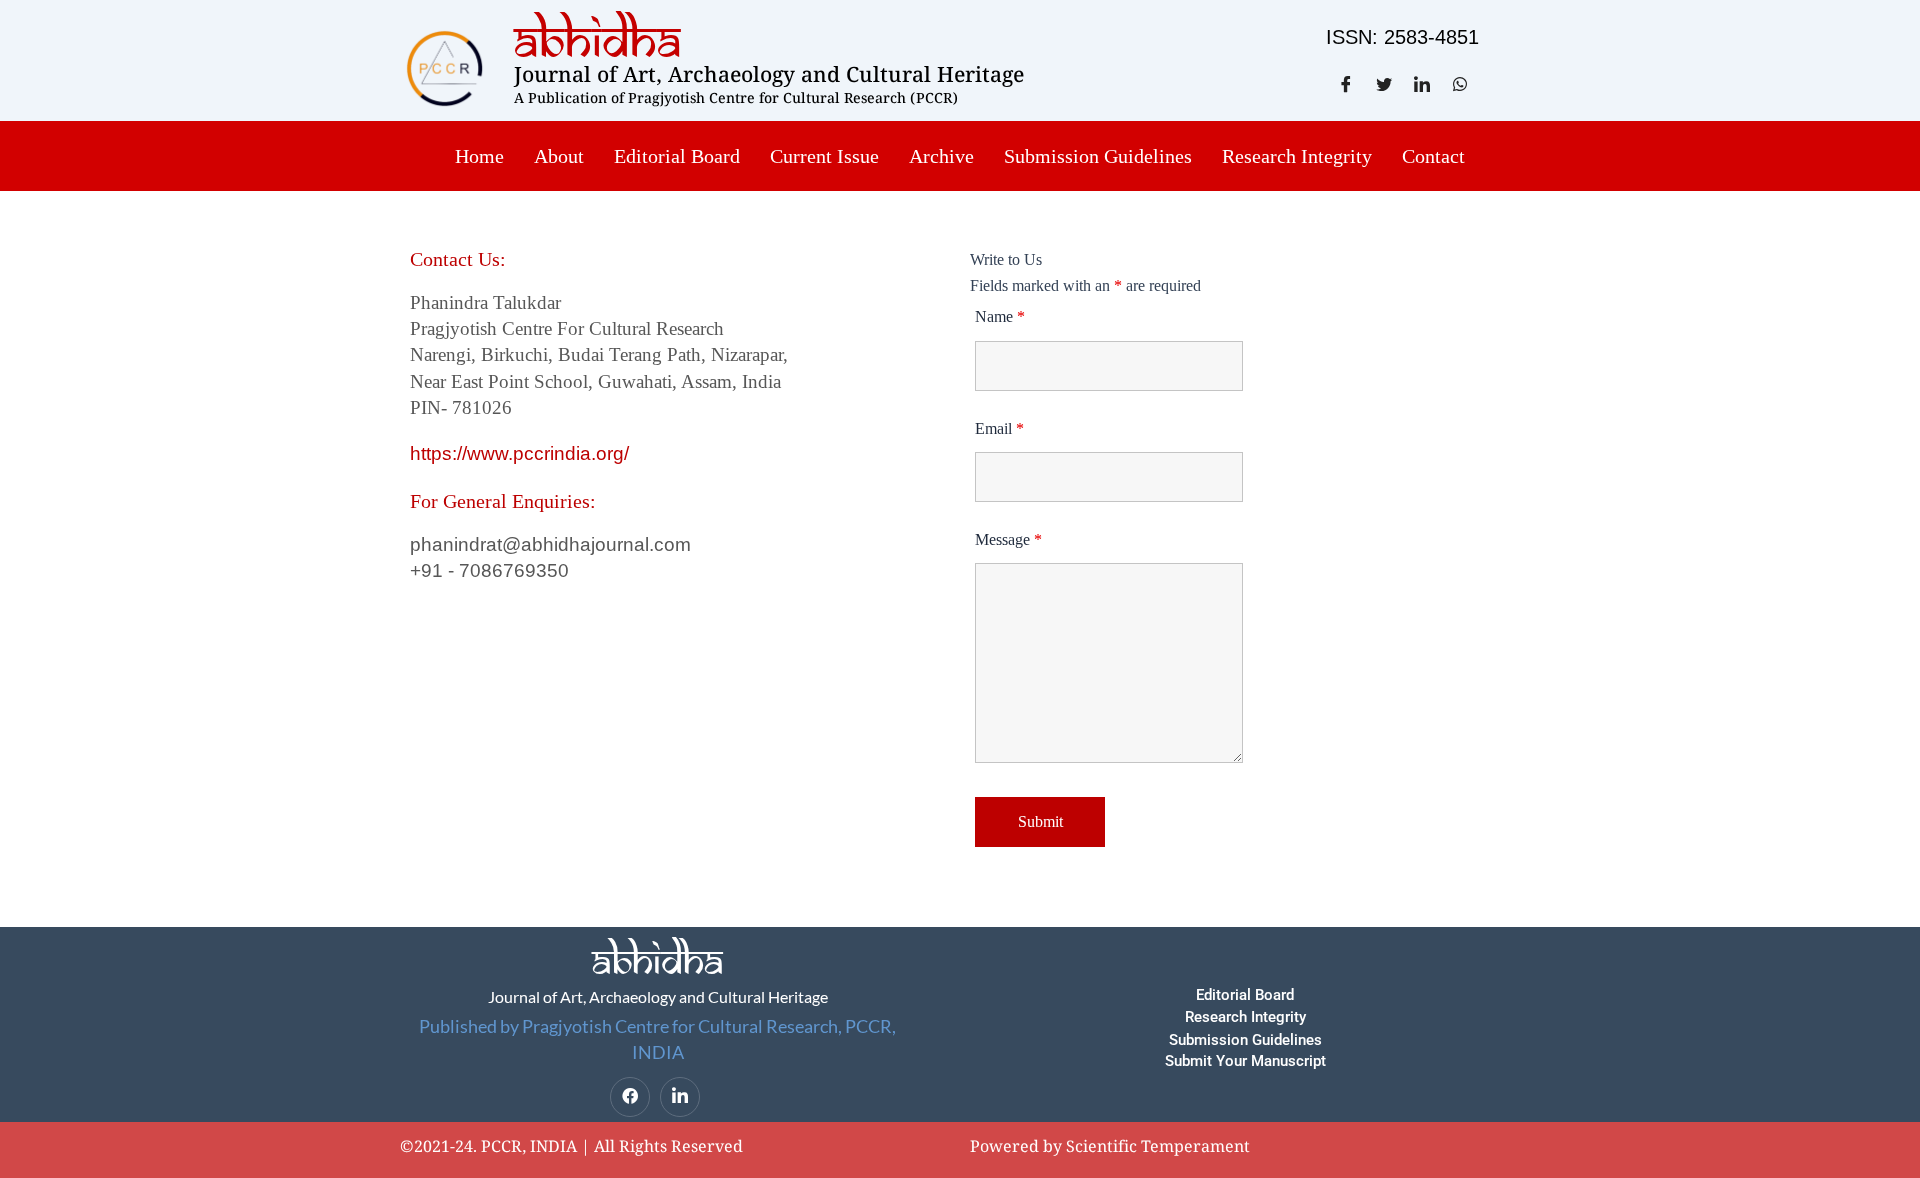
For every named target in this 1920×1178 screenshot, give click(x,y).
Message (1008, 539)
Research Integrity (1297, 156)
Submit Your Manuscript (1245, 1061)
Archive (941, 156)
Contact (1433, 156)
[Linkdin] (680, 1097)
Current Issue (824, 156)
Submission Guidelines (1098, 156)
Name (1000, 316)
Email (999, 428)
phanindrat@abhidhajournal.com (550, 544)
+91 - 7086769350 (489, 570)
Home (479, 156)
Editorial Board (677, 156)
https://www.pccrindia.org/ (519, 453)
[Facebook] (630, 1097)
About (559, 156)
